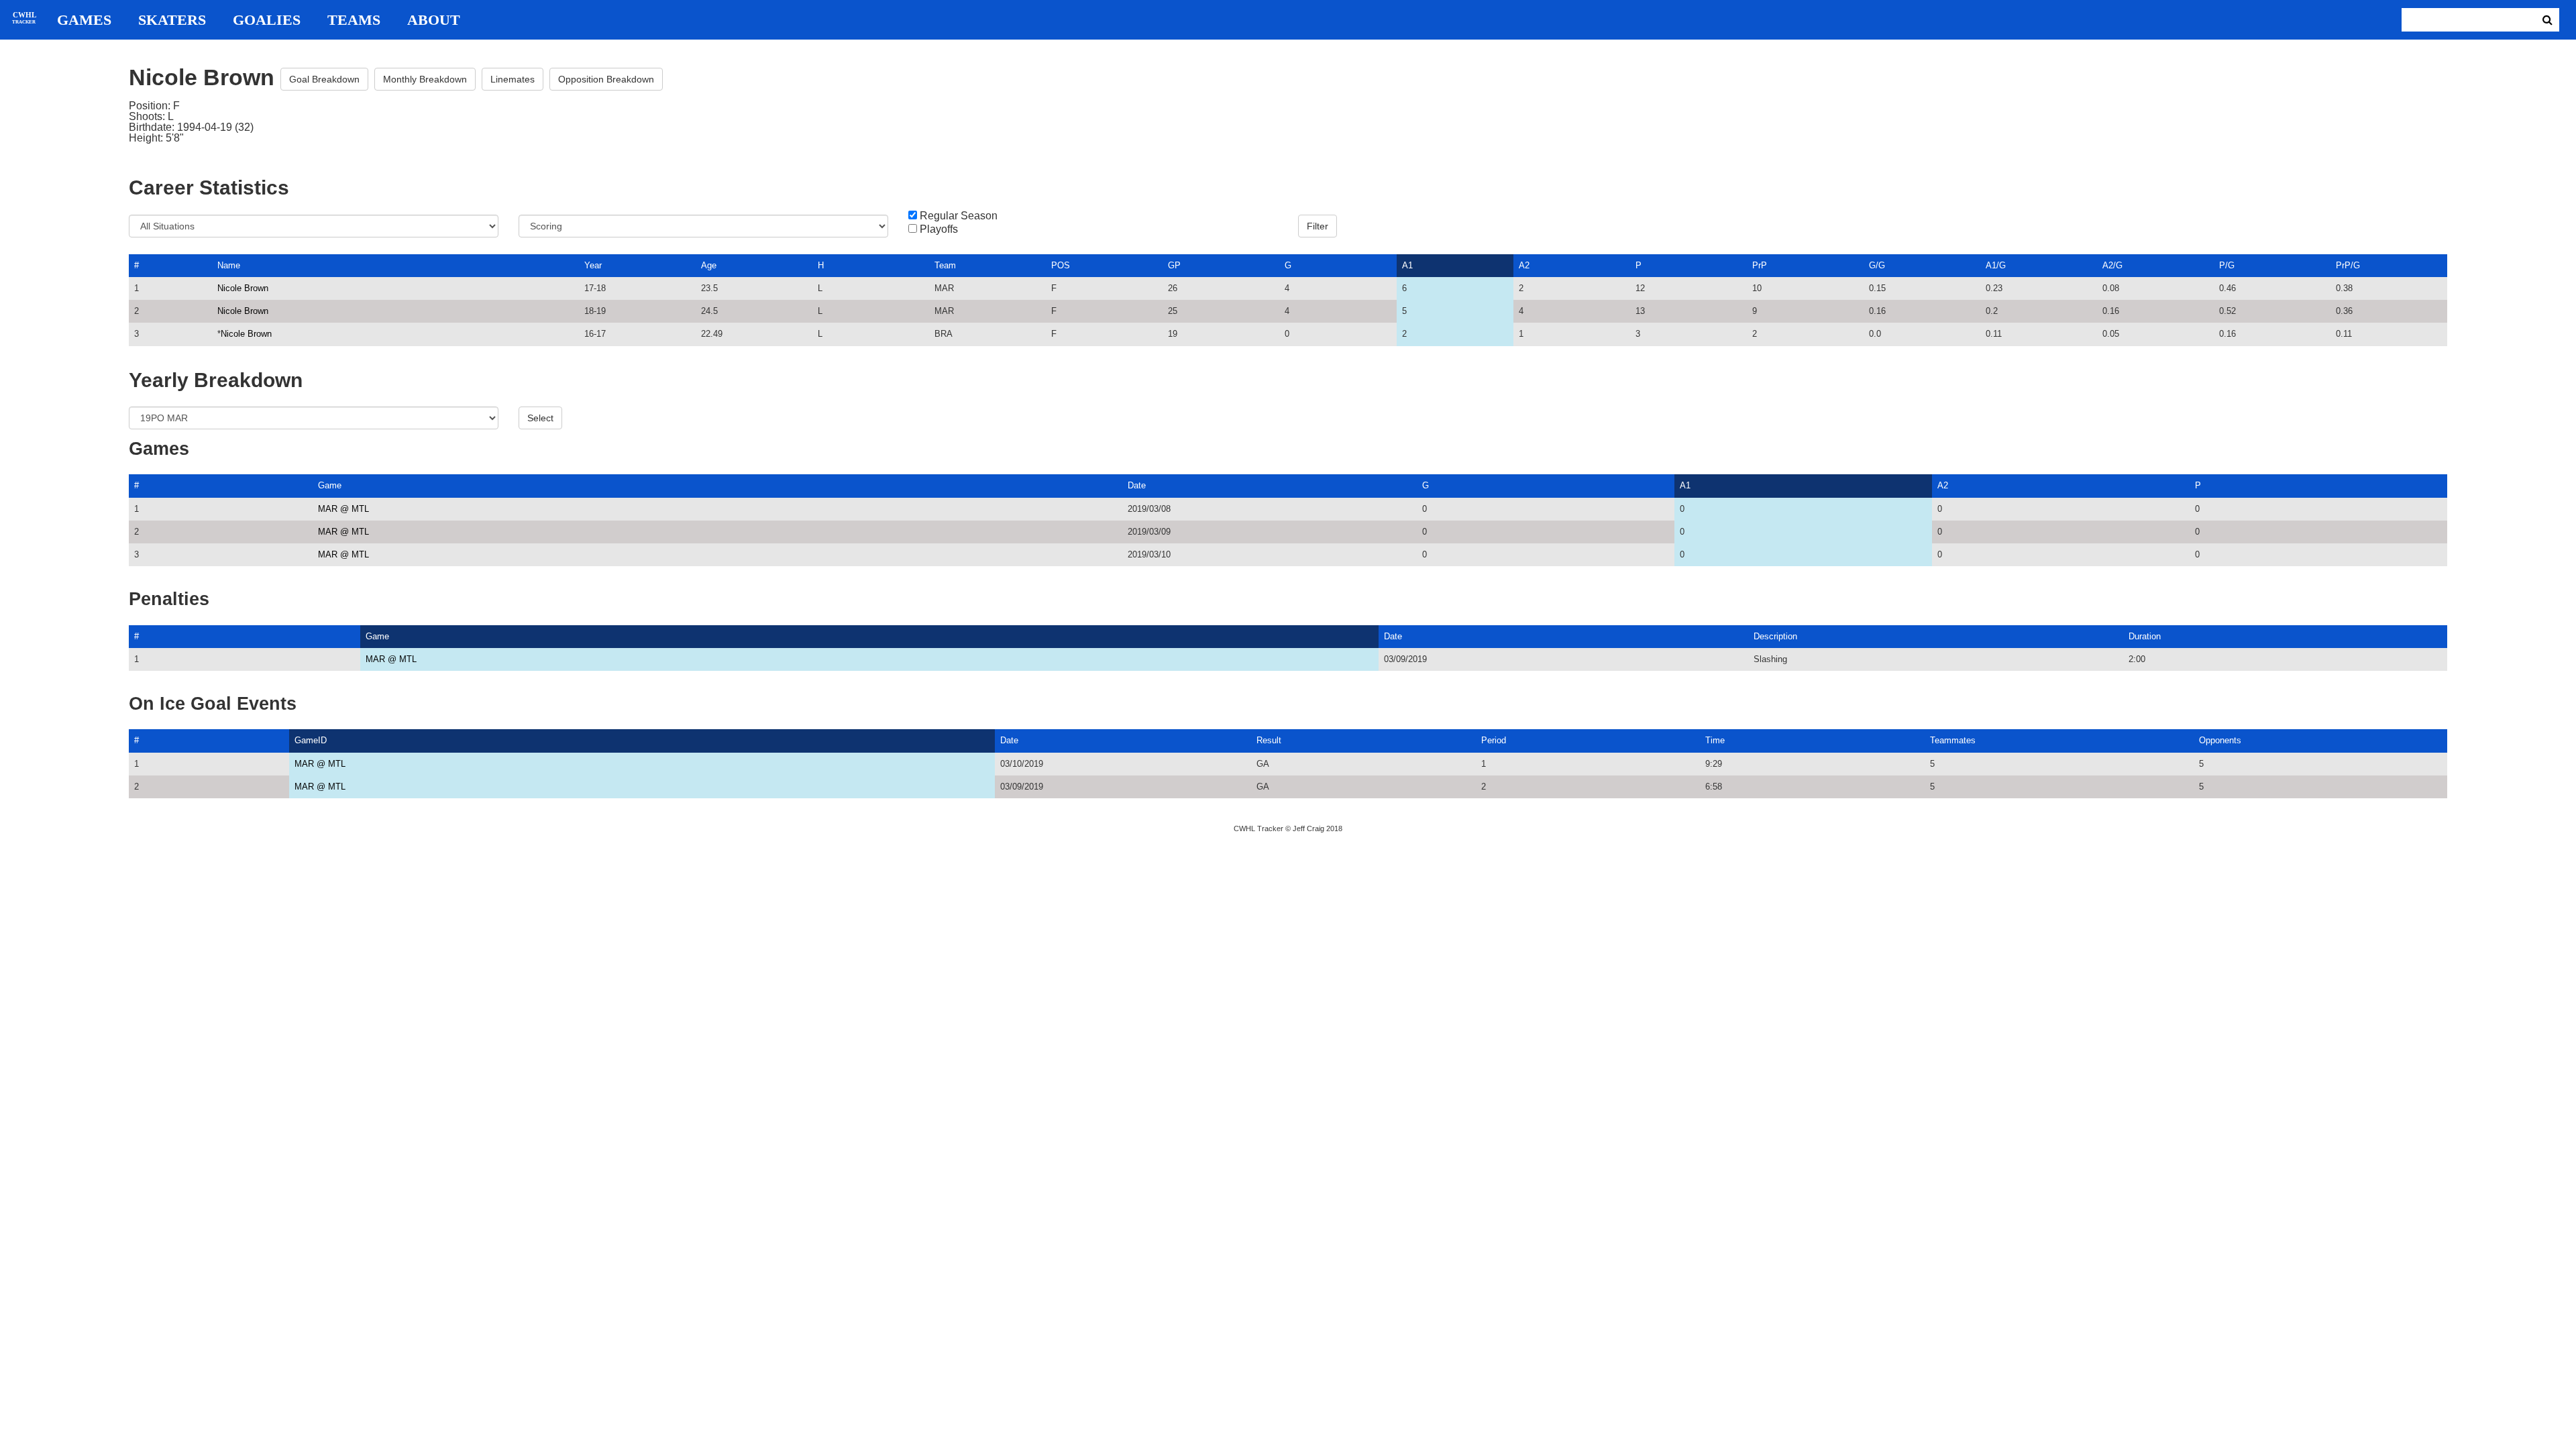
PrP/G (2348, 265)
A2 (1524, 265)
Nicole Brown (243, 288)
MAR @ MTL (343, 509)
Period (1494, 740)
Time (1715, 740)
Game (330, 485)
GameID (311, 740)
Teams (354, 20)
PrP (1760, 265)
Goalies (267, 20)
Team (945, 265)
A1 (1407, 265)
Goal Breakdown (324, 79)
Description (1775, 636)
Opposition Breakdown (606, 79)
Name (229, 265)
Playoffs (939, 229)
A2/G (2112, 265)
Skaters (172, 20)
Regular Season (959, 216)
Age (709, 265)
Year (593, 265)
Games (84, 20)
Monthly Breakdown (425, 79)
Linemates (513, 79)
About (434, 20)
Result (1269, 740)
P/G (2227, 265)
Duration (2145, 636)
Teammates (1953, 740)
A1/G (1996, 265)
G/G (1877, 265)
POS (1061, 265)
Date (1137, 485)
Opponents (2220, 740)
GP (1174, 265)
